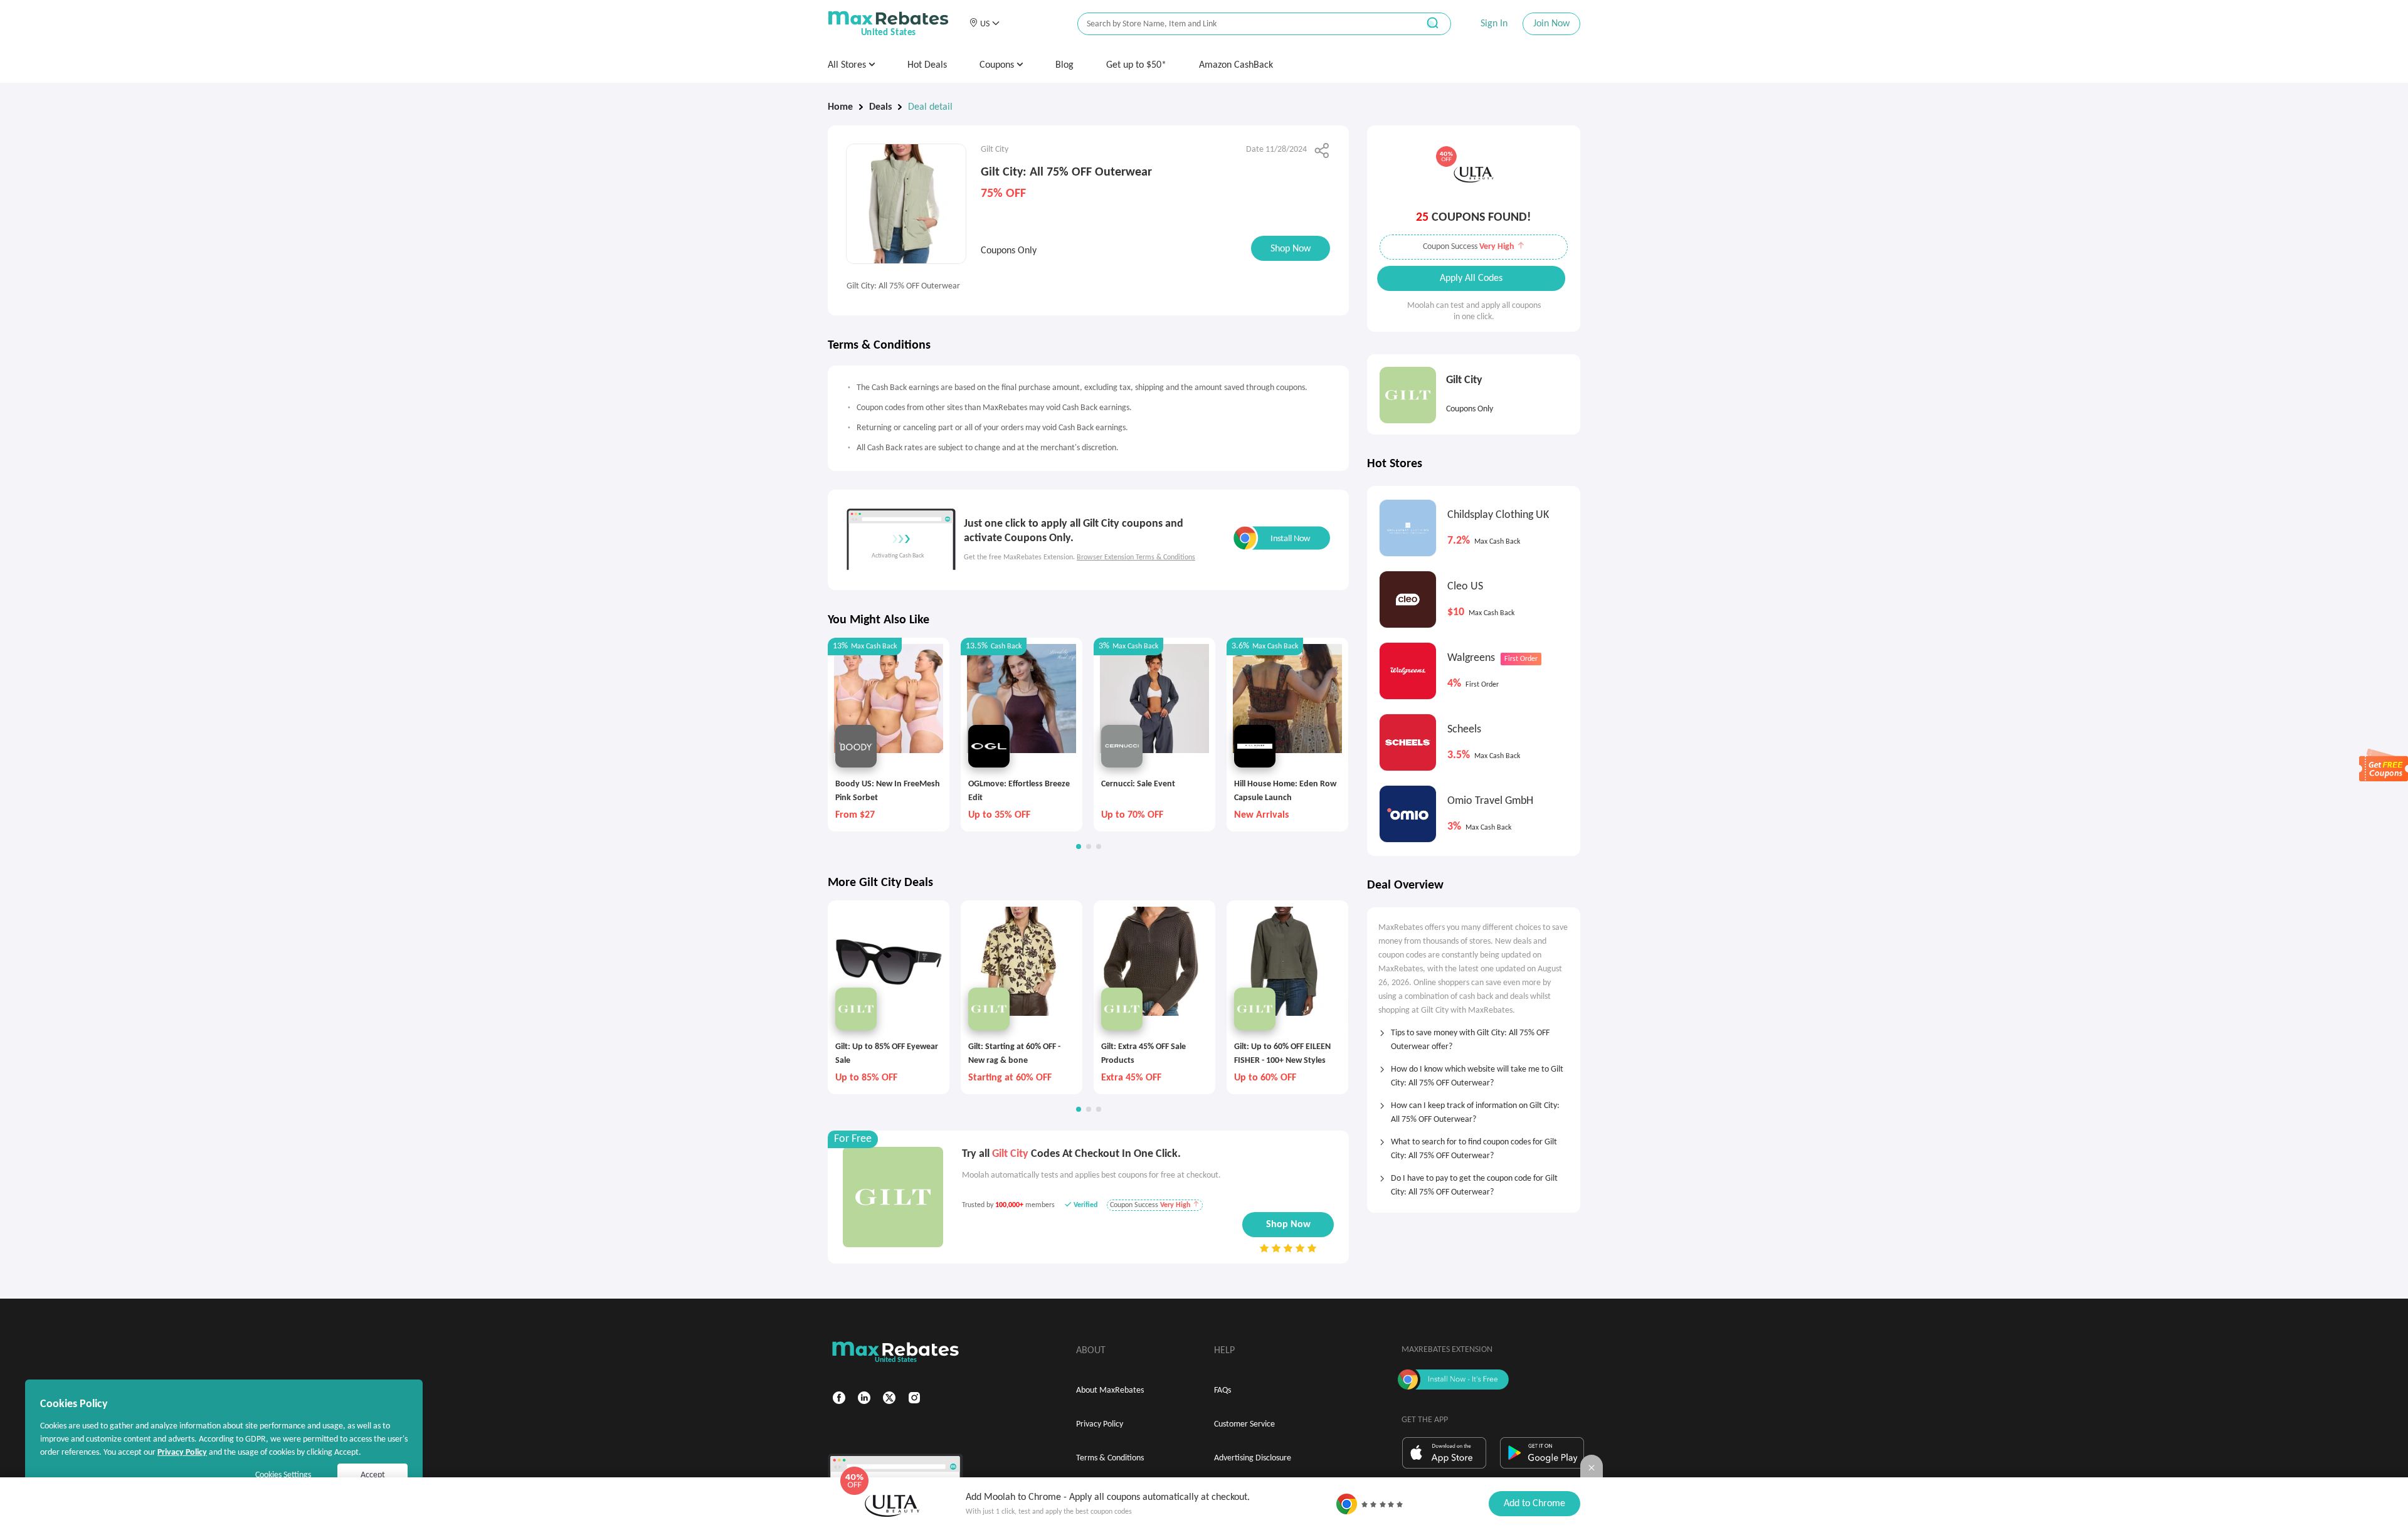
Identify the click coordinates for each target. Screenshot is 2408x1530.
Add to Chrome (1534, 1504)
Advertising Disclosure (1253, 1458)
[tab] (1474, 1036)
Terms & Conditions (1110, 1458)
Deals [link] (880, 107)
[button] (984, 24)
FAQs (1222, 1390)
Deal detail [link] (930, 107)
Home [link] (840, 107)
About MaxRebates (1110, 1390)
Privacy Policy (1100, 1424)
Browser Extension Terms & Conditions (1136, 557)
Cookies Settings (283, 1475)
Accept (373, 1475)
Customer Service (1244, 1424)
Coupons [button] (998, 65)
